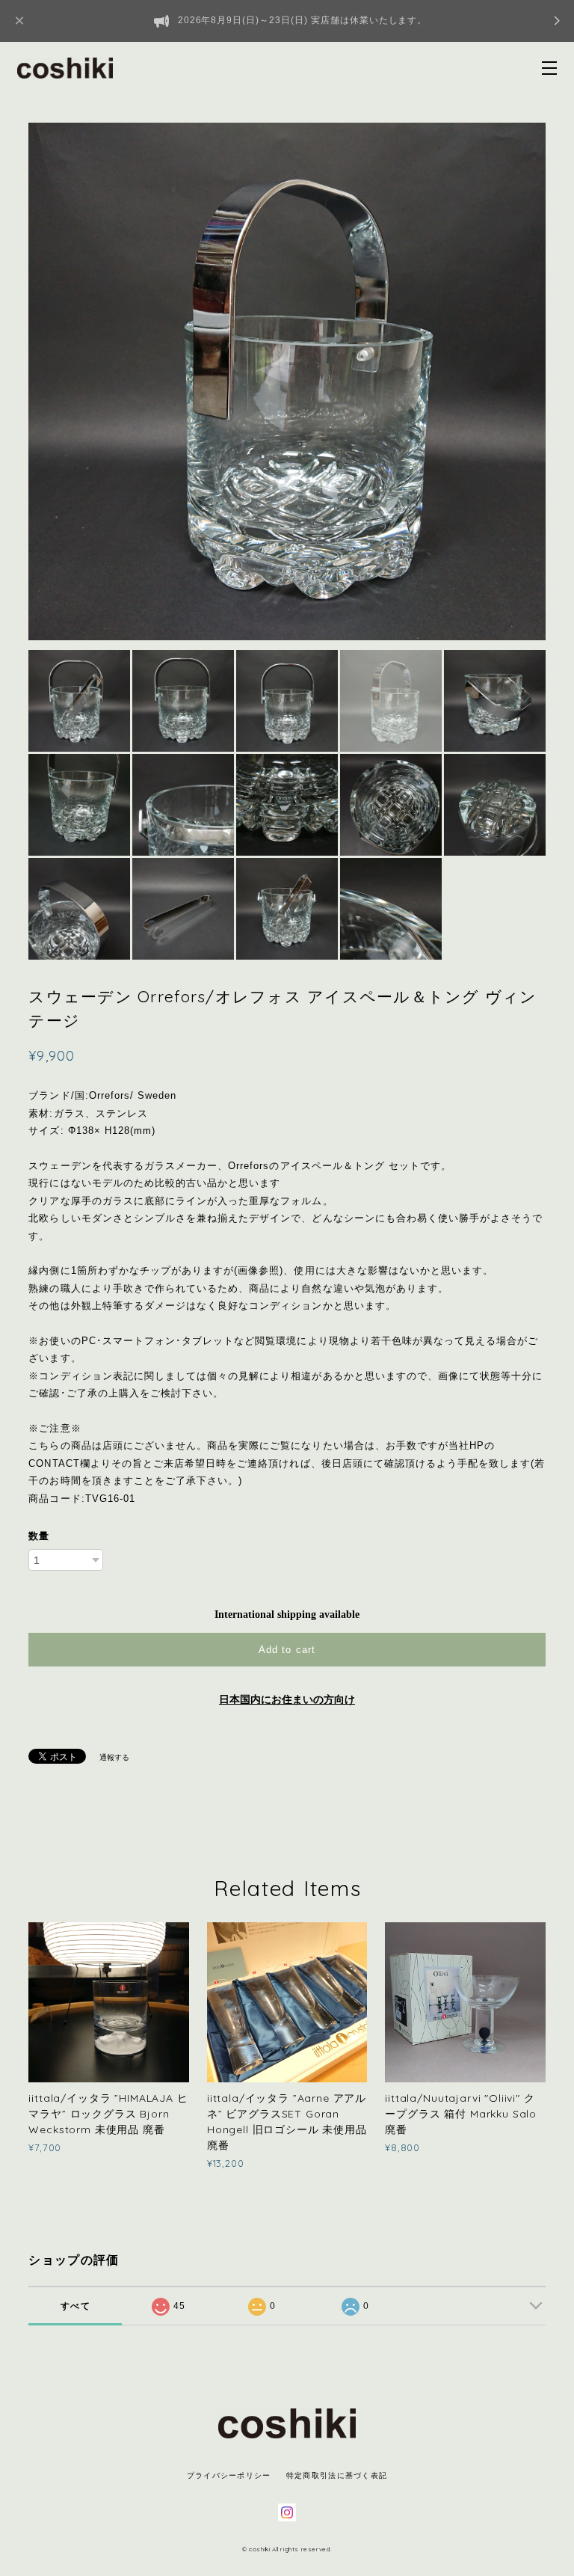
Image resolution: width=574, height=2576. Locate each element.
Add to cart (287, 1650)
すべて (75, 2306)
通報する (114, 1757)
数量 (39, 1536)
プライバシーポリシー (229, 2475)
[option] (287, 381)
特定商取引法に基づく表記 (337, 2475)
